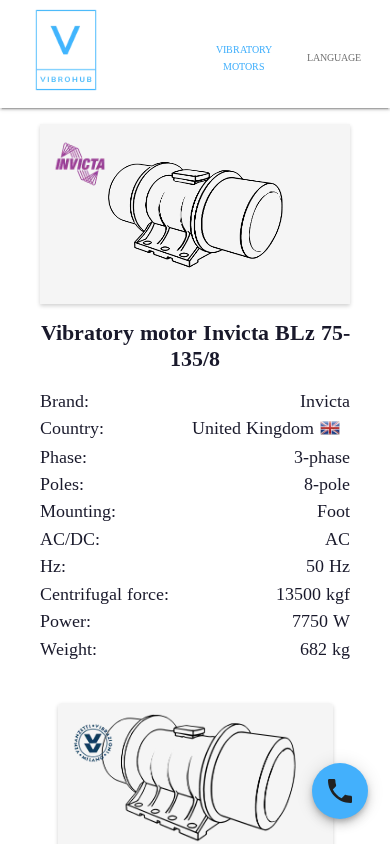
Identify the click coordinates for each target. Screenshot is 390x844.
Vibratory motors (244, 58)
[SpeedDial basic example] (340, 791)
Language (334, 57)
